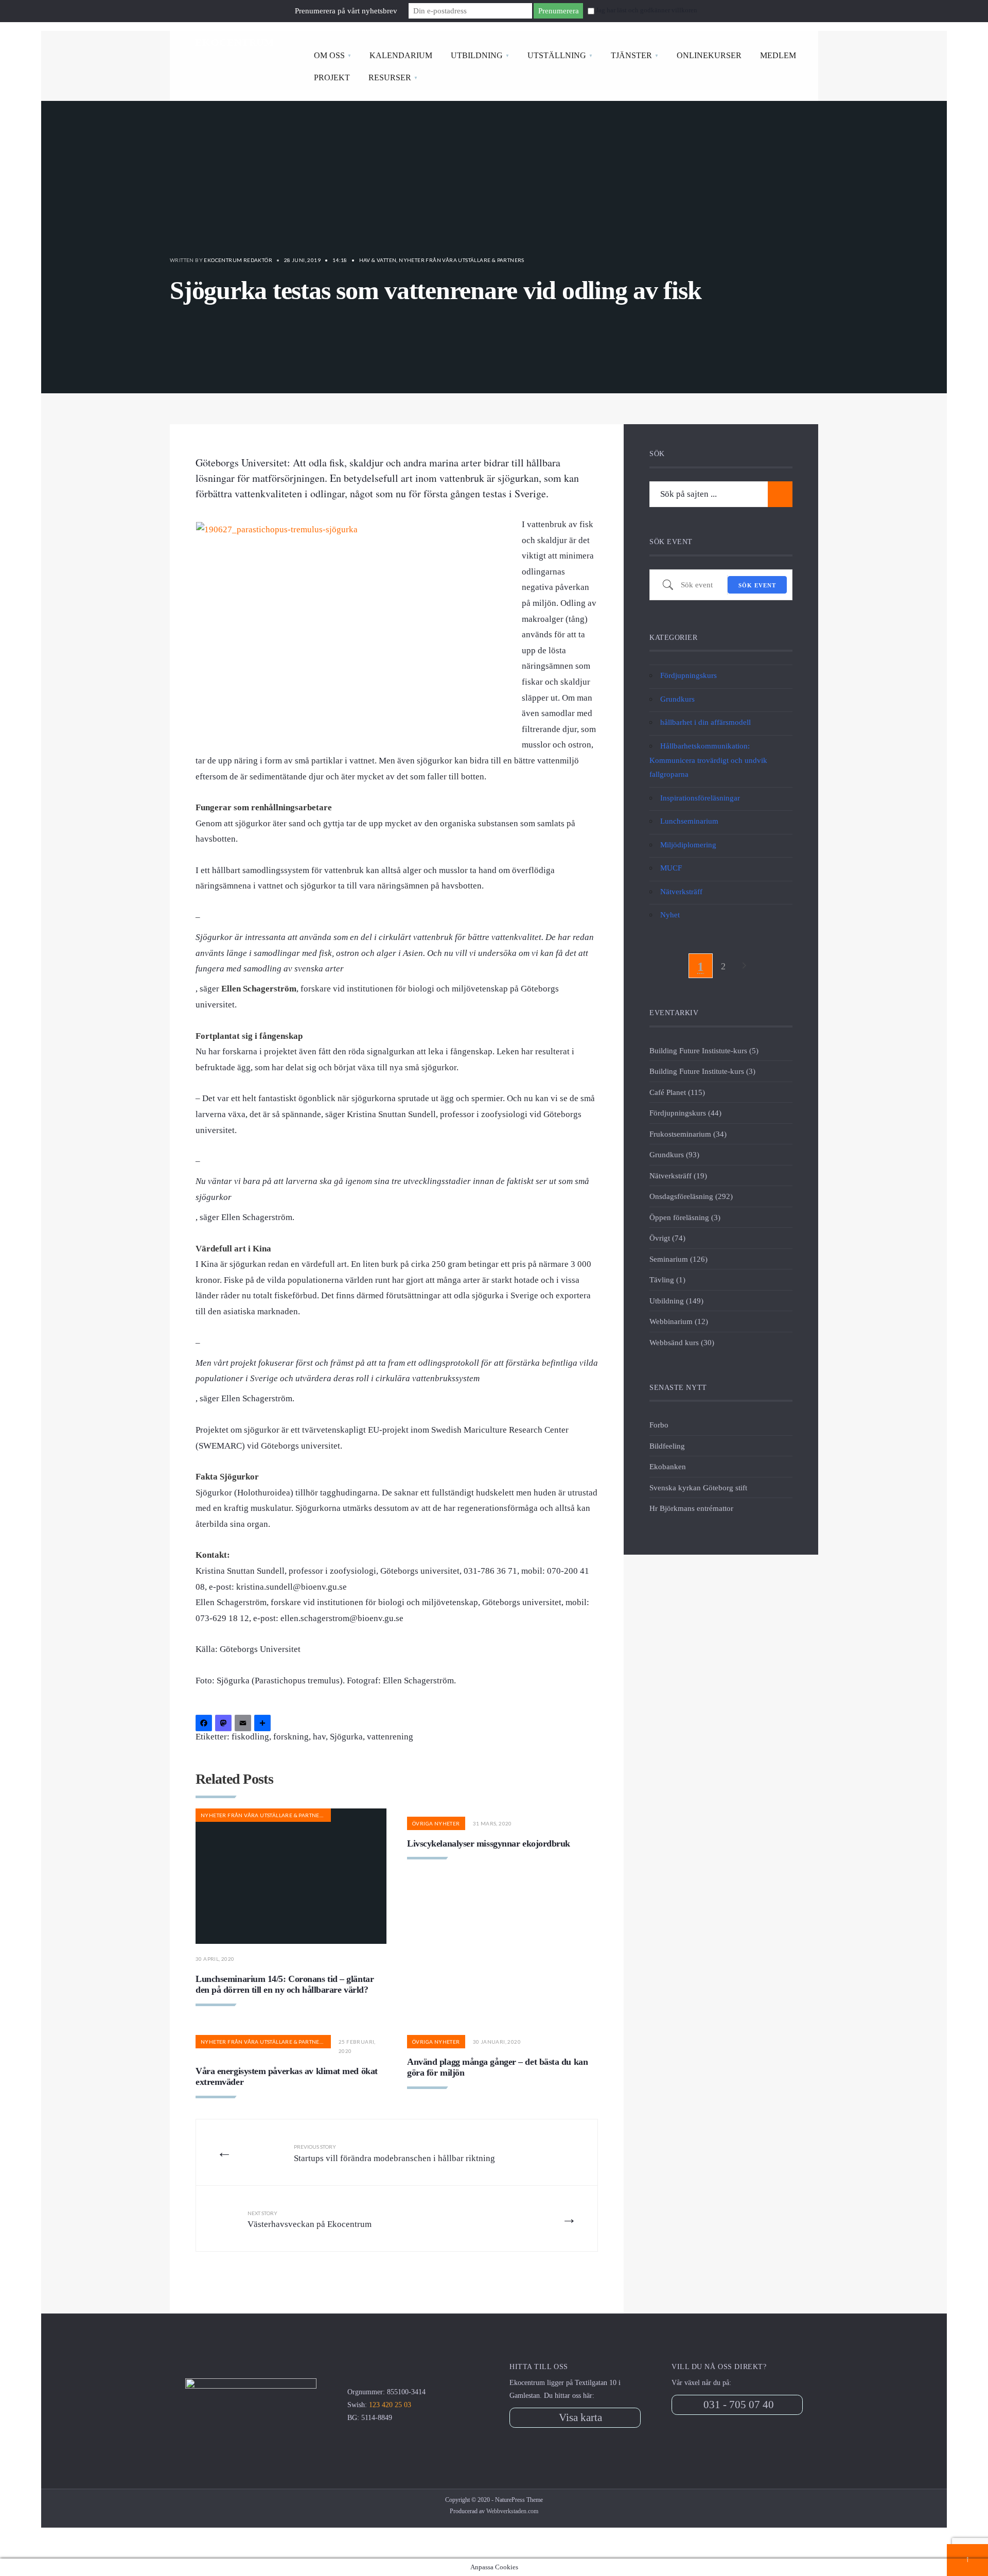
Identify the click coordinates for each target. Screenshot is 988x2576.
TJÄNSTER (631, 55)
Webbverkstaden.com (512, 2511)
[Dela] (264, 1724)
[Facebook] (205, 1724)
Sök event (757, 585)
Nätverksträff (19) (678, 1176)
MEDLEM (778, 55)
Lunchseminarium (689, 821)
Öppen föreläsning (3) (685, 1217)
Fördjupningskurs (689, 675)
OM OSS (329, 55)
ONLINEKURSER (709, 55)
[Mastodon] (225, 1724)
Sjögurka (346, 1737)
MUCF (671, 868)
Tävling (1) (667, 1280)
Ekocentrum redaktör (238, 260)
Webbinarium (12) (679, 1321)
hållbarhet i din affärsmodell (705, 722)
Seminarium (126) (678, 1259)
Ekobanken (668, 1466)
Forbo (659, 1425)
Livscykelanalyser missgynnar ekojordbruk (489, 1843)
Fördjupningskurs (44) (685, 1113)
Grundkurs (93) (674, 1154)
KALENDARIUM (401, 55)
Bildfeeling (667, 1446)
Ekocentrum (235, 42)
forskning (291, 1737)
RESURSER (390, 77)
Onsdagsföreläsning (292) (691, 1196)
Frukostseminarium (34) (688, 1134)
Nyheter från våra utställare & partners (462, 260)
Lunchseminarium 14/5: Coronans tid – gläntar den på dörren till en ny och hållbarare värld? (285, 1985)
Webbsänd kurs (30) (682, 1342)
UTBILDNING (477, 55)
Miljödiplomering (688, 845)
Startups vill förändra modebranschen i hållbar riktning (394, 2153)
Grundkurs (677, 699)
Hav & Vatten (378, 260)
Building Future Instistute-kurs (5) (704, 1050)
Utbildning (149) (676, 1301)
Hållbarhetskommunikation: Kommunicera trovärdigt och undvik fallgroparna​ (708, 760)
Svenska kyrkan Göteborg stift (698, 1487)
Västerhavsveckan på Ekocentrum (310, 2220)
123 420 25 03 (390, 2405)
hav (319, 1737)
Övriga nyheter (436, 1823)
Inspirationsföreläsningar (700, 798)
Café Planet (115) (677, 1092)
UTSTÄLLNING (557, 55)
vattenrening (390, 1737)
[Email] (244, 1724)
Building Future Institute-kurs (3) (702, 1071)
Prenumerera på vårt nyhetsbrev (346, 11)
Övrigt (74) (667, 1238)
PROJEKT (332, 77)
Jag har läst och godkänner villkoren (647, 10)
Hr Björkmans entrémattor (691, 1508)
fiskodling (250, 1737)
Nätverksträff (681, 891)
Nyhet (670, 915)
